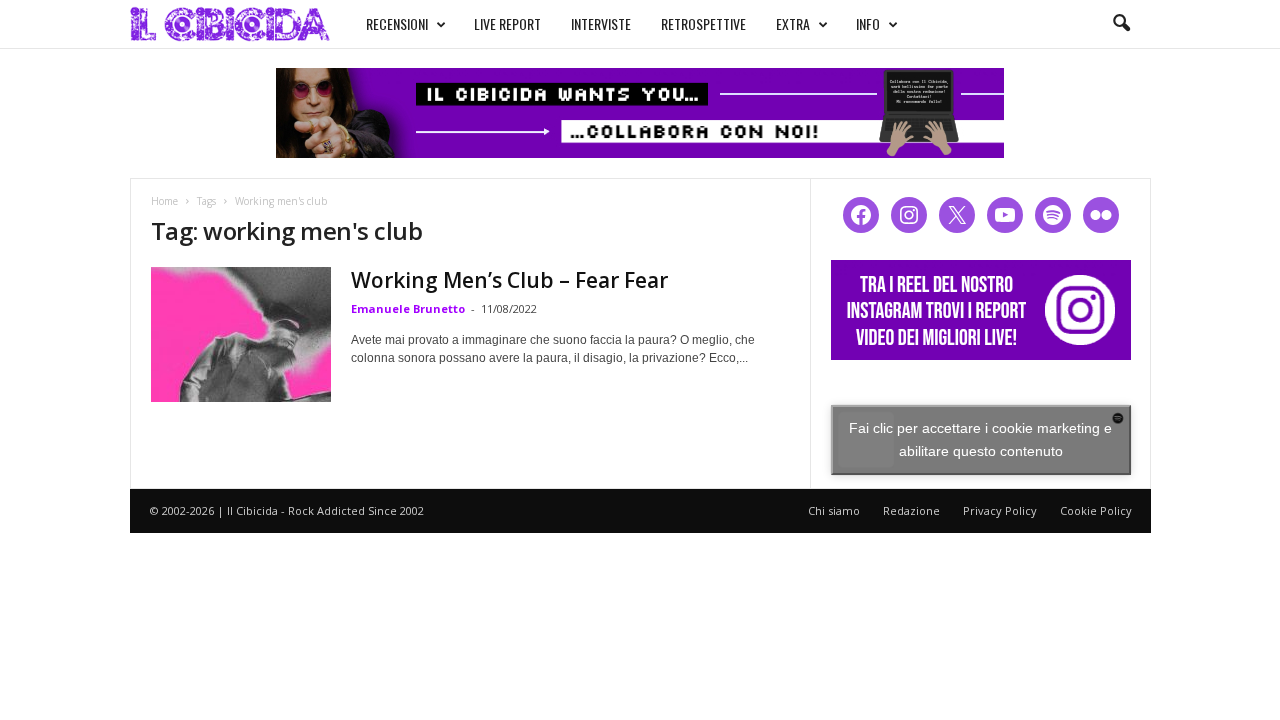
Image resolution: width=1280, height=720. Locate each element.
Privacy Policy (1000, 510)
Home (164, 201)
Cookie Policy (1096, 510)
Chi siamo (834, 510)
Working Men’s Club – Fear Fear (509, 280)
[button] (1121, 24)
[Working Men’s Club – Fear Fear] (241, 334)
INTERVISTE (601, 23)
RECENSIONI (397, 23)
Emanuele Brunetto (408, 308)
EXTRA (793, 23)
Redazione (911, 510)
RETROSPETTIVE (703, 23)
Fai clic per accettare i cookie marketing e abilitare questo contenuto (980, 439)
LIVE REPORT (507, 23)
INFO (868, 23)
